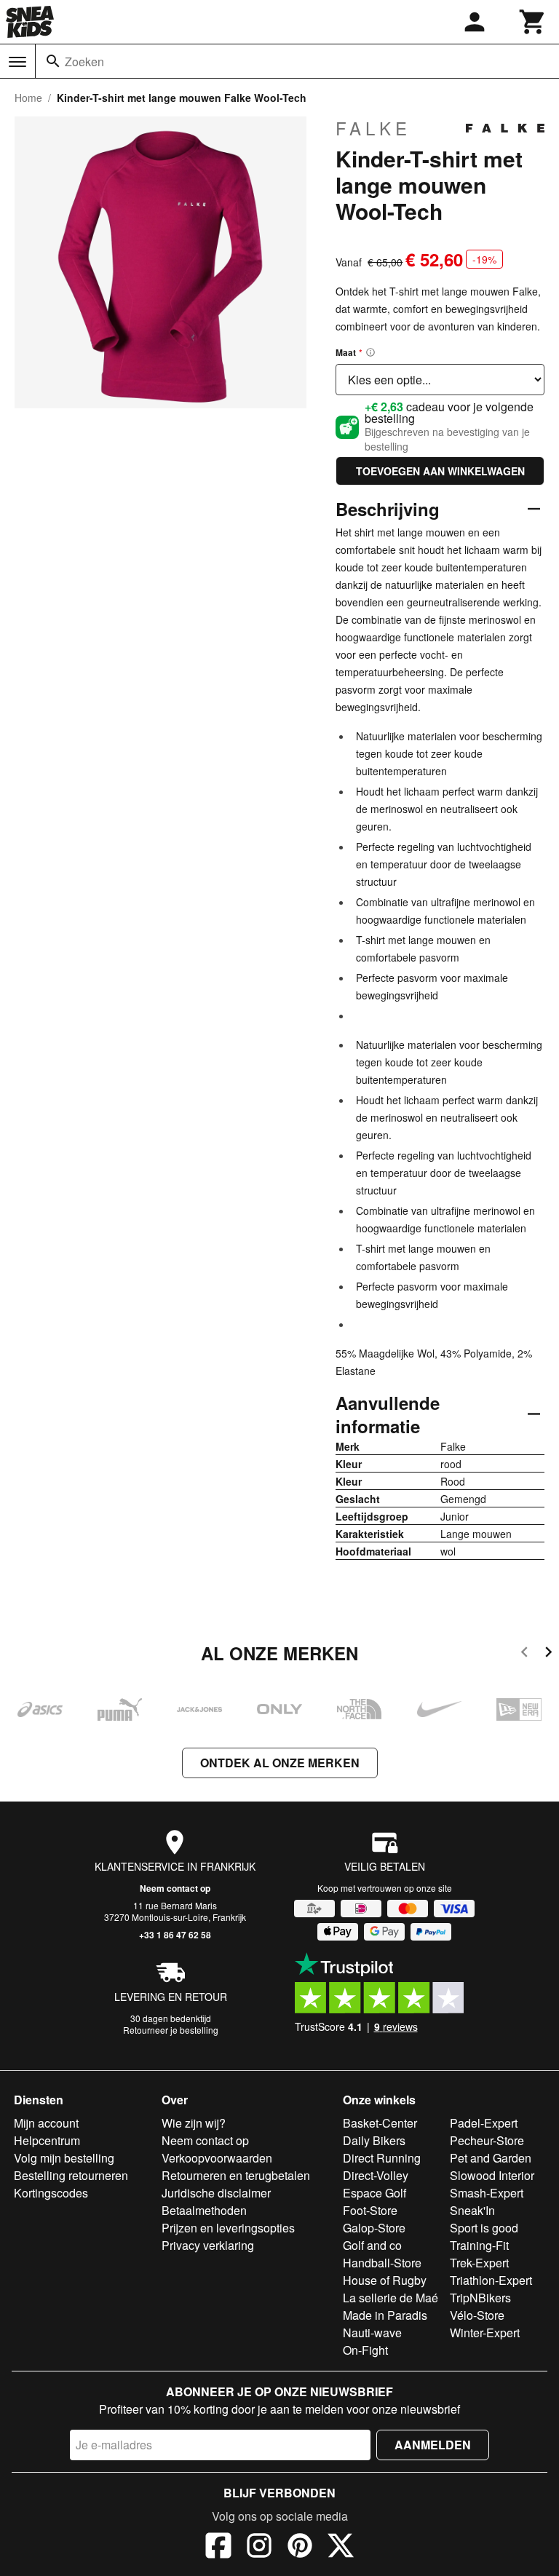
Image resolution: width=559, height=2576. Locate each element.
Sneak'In (472, 2210)
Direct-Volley (376, 2175)
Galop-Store (374, 2228)
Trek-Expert (479, 2263)
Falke (373, 128)
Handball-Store (382, 2263)
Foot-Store (370, 2210)
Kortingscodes (51, 2193)
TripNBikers (480, 2298)
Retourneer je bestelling (171, 2030)
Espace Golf (374, 2193)
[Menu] (17, 62)
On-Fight (365, 2350)
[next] (548, 1654)
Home (28, 98)
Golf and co (372, 2245)
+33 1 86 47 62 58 (175, 1935)
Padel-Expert (484, 2123)
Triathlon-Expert (491, 2280)
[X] (341, 2548)
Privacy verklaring (208, 2245)
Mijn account (46, 2123)
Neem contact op (175, 1888)
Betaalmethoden (204, 2210)
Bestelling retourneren (71, 2175)
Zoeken (84, 62)
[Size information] (370, 352)
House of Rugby (385, 2280)
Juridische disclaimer (216, 2193)
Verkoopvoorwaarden (217, 2158)
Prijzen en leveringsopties (228, 2228)
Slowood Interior (492, 2175)
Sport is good (484, 2228)
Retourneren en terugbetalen (236, 2175)
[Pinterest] (300, 2548)
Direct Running (382, 2158)
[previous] (524, 1654)
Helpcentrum (47, 2140)
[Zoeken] (53, 61)
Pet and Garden (491, 2158)
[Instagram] (259, 2548)
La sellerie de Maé (390, 2298)
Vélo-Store (477, 2315)
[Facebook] (218, 2548)
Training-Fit (479, 2245)
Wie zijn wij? (194, 2123)
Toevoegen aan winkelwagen (440, 471)
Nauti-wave (372, 2333)
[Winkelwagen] (533, 22)
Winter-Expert (485, 2333)
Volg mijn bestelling (64, 2158)
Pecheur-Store (487, 2140)
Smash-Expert (487, 2193)
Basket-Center (380, 2123)
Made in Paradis (385, 2315)
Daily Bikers (374, 2140)
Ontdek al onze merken (280, 1763)
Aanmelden (433, 2445)
